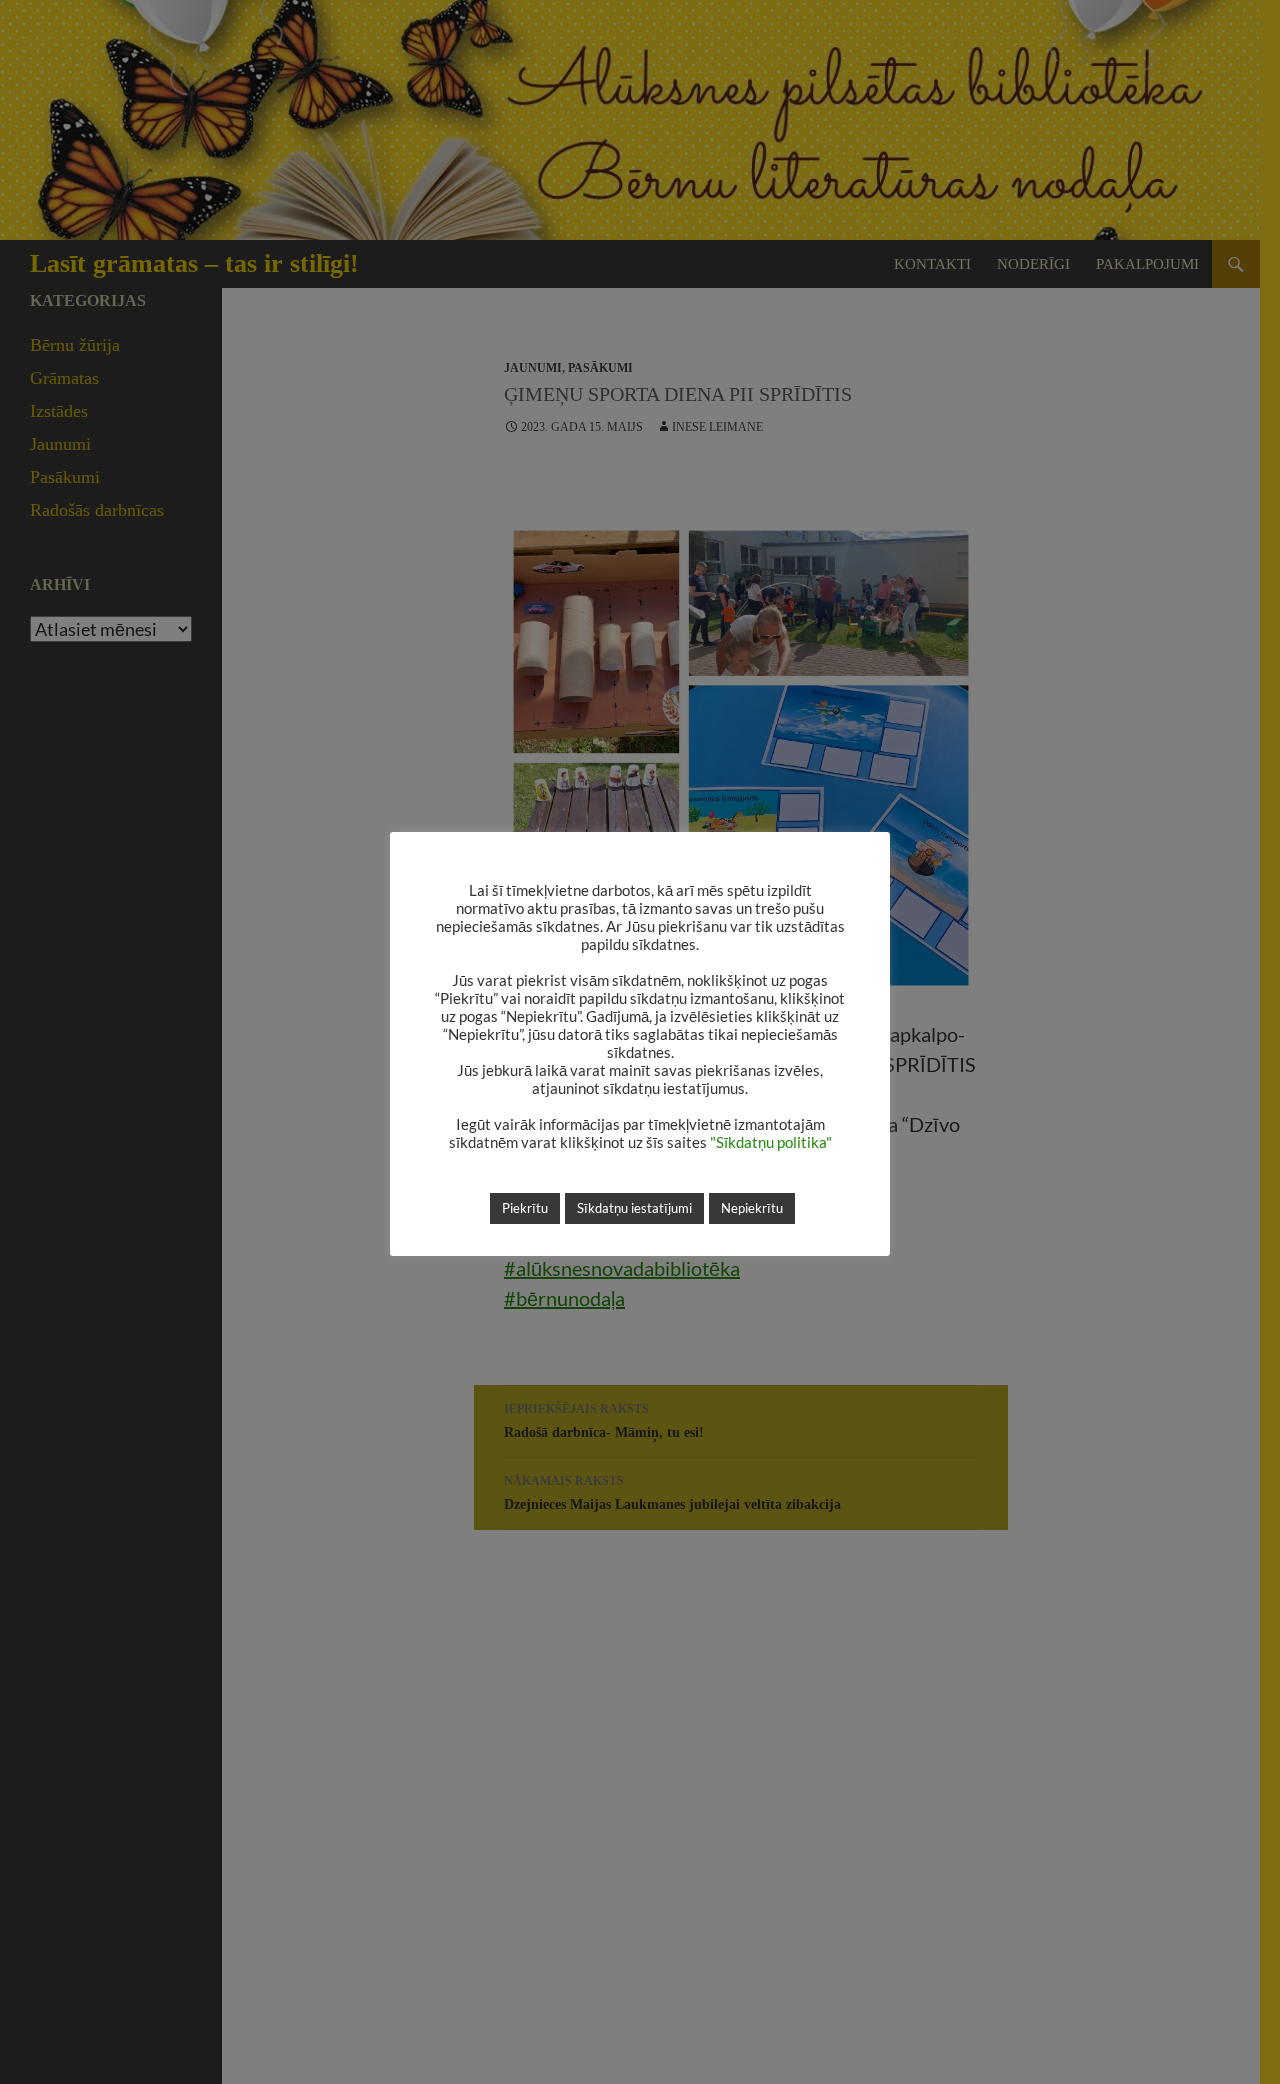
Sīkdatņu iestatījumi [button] (634, 1208)
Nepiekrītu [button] (752, 1208)
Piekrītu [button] (525, 1208)
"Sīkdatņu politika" (771, 1142)
